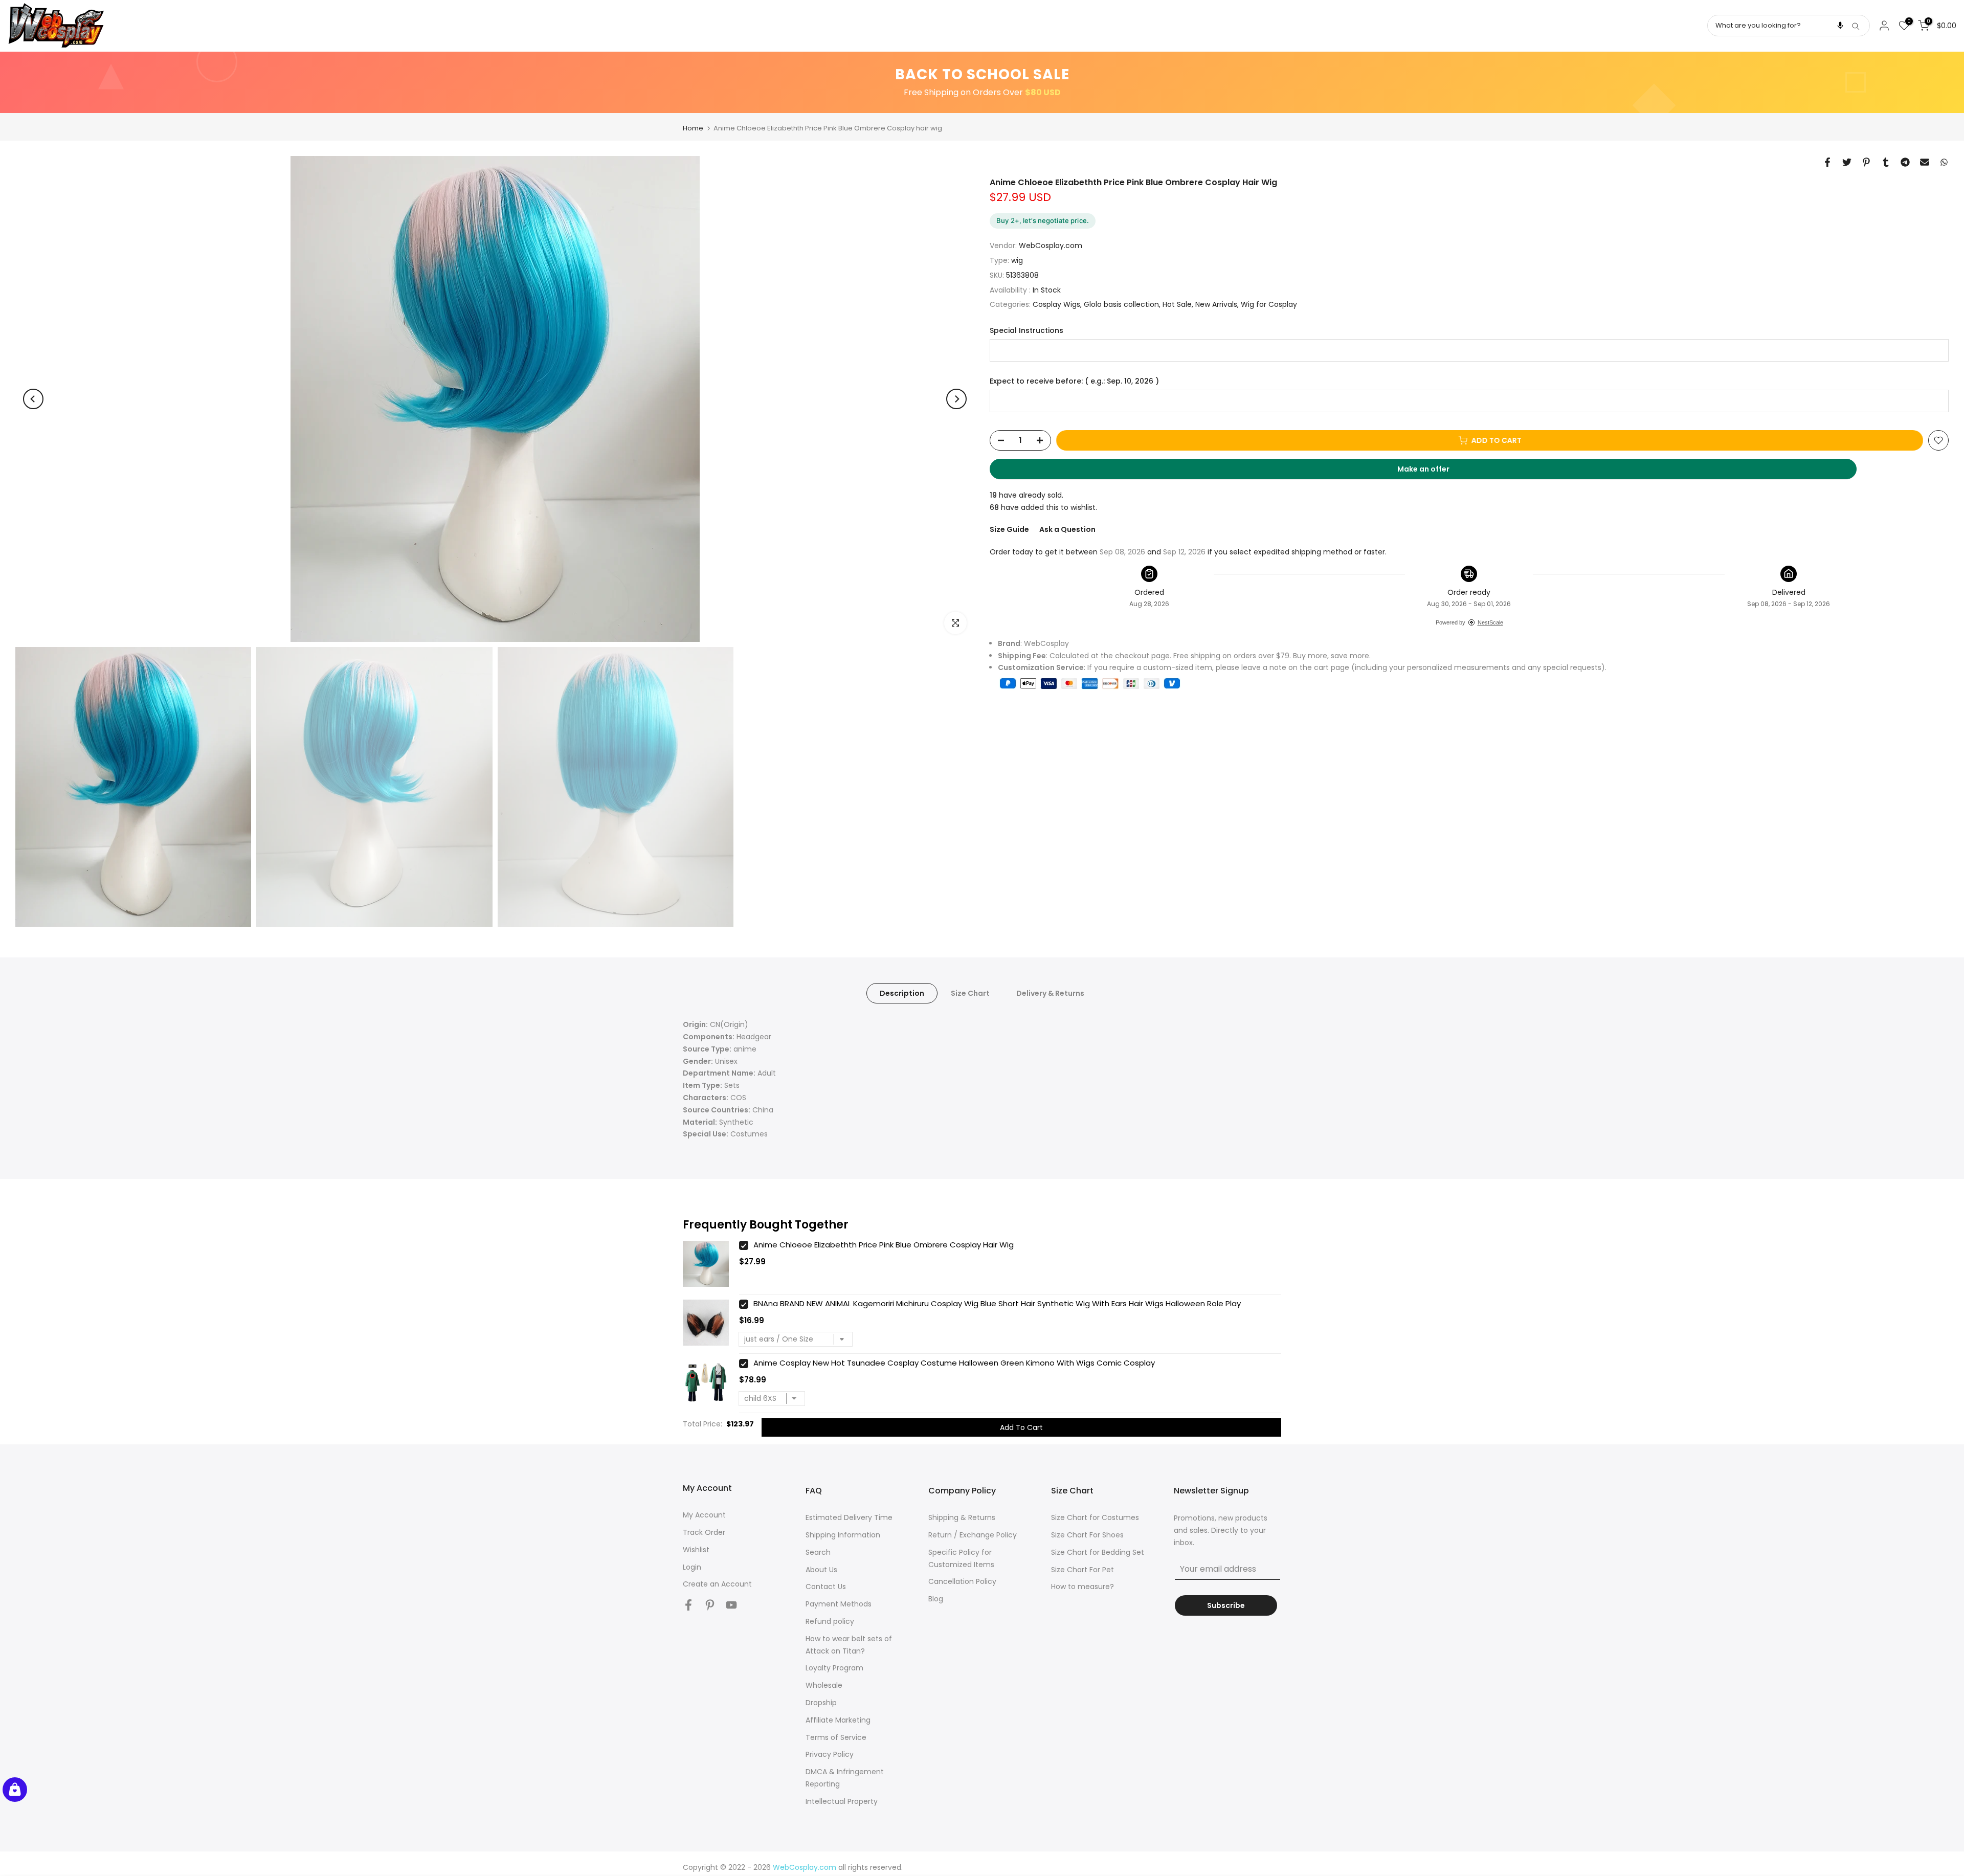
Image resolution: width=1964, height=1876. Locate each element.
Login (692, 1567)
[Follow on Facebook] (688, 1605)
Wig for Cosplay (1269, 304)
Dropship (821, 1703)
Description (902, 993)
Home (693, 128)
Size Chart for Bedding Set (1098, 1552)
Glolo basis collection (1121, 304)
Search (818, 1552)
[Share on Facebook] (1827, 162)
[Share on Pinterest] (1866, 162)
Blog (936, 1599)
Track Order (704, 1532)
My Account (704, 1515)
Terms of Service (836, 1737)
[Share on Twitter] (1847, 162)
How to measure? (1083, 1587)
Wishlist (696, 1550)
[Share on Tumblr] (1886, 162)
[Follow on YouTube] (731, 1605)
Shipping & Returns (962, 1517)
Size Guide (1009, 529)
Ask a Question (1067, 529)
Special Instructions (1026, 331)
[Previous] (33, 399)
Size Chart (970, 993)
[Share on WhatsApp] (1944, 162)
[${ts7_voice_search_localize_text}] (1840, 26)
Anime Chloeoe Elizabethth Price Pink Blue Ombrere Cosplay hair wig (884, 1245)
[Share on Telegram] (1905, 162)
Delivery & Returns (1050, 993)
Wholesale (824, 1685)
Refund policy (830, 1621)
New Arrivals (1216, 304)
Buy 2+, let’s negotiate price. (1043, 220)
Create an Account (717, 1584)
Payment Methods (839, 1604)
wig (1017, 260)
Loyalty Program (834, 1668)
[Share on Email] (1925, 162)
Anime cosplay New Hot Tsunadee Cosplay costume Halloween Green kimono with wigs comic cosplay (954, 1363)
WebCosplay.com (1051, 245)
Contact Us (826, 1587)
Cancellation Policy (962, 1581)
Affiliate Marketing (838, 1720)
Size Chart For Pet (1083, 1570)
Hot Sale (1177, 304)
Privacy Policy (830, 1754)
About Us (821, 1570)
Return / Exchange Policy (973, 1535)
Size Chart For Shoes (1087, 1535)
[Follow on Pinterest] (710, 1605)
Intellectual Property (842, 1801)
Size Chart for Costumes (1095, 1517)
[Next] (956, 399)
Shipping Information (843, 1535)
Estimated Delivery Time (849, 1517)
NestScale (1490, 622)
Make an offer (1433, 472)
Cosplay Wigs (1056, 304)
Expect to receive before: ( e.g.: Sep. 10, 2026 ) (1074, 381)
